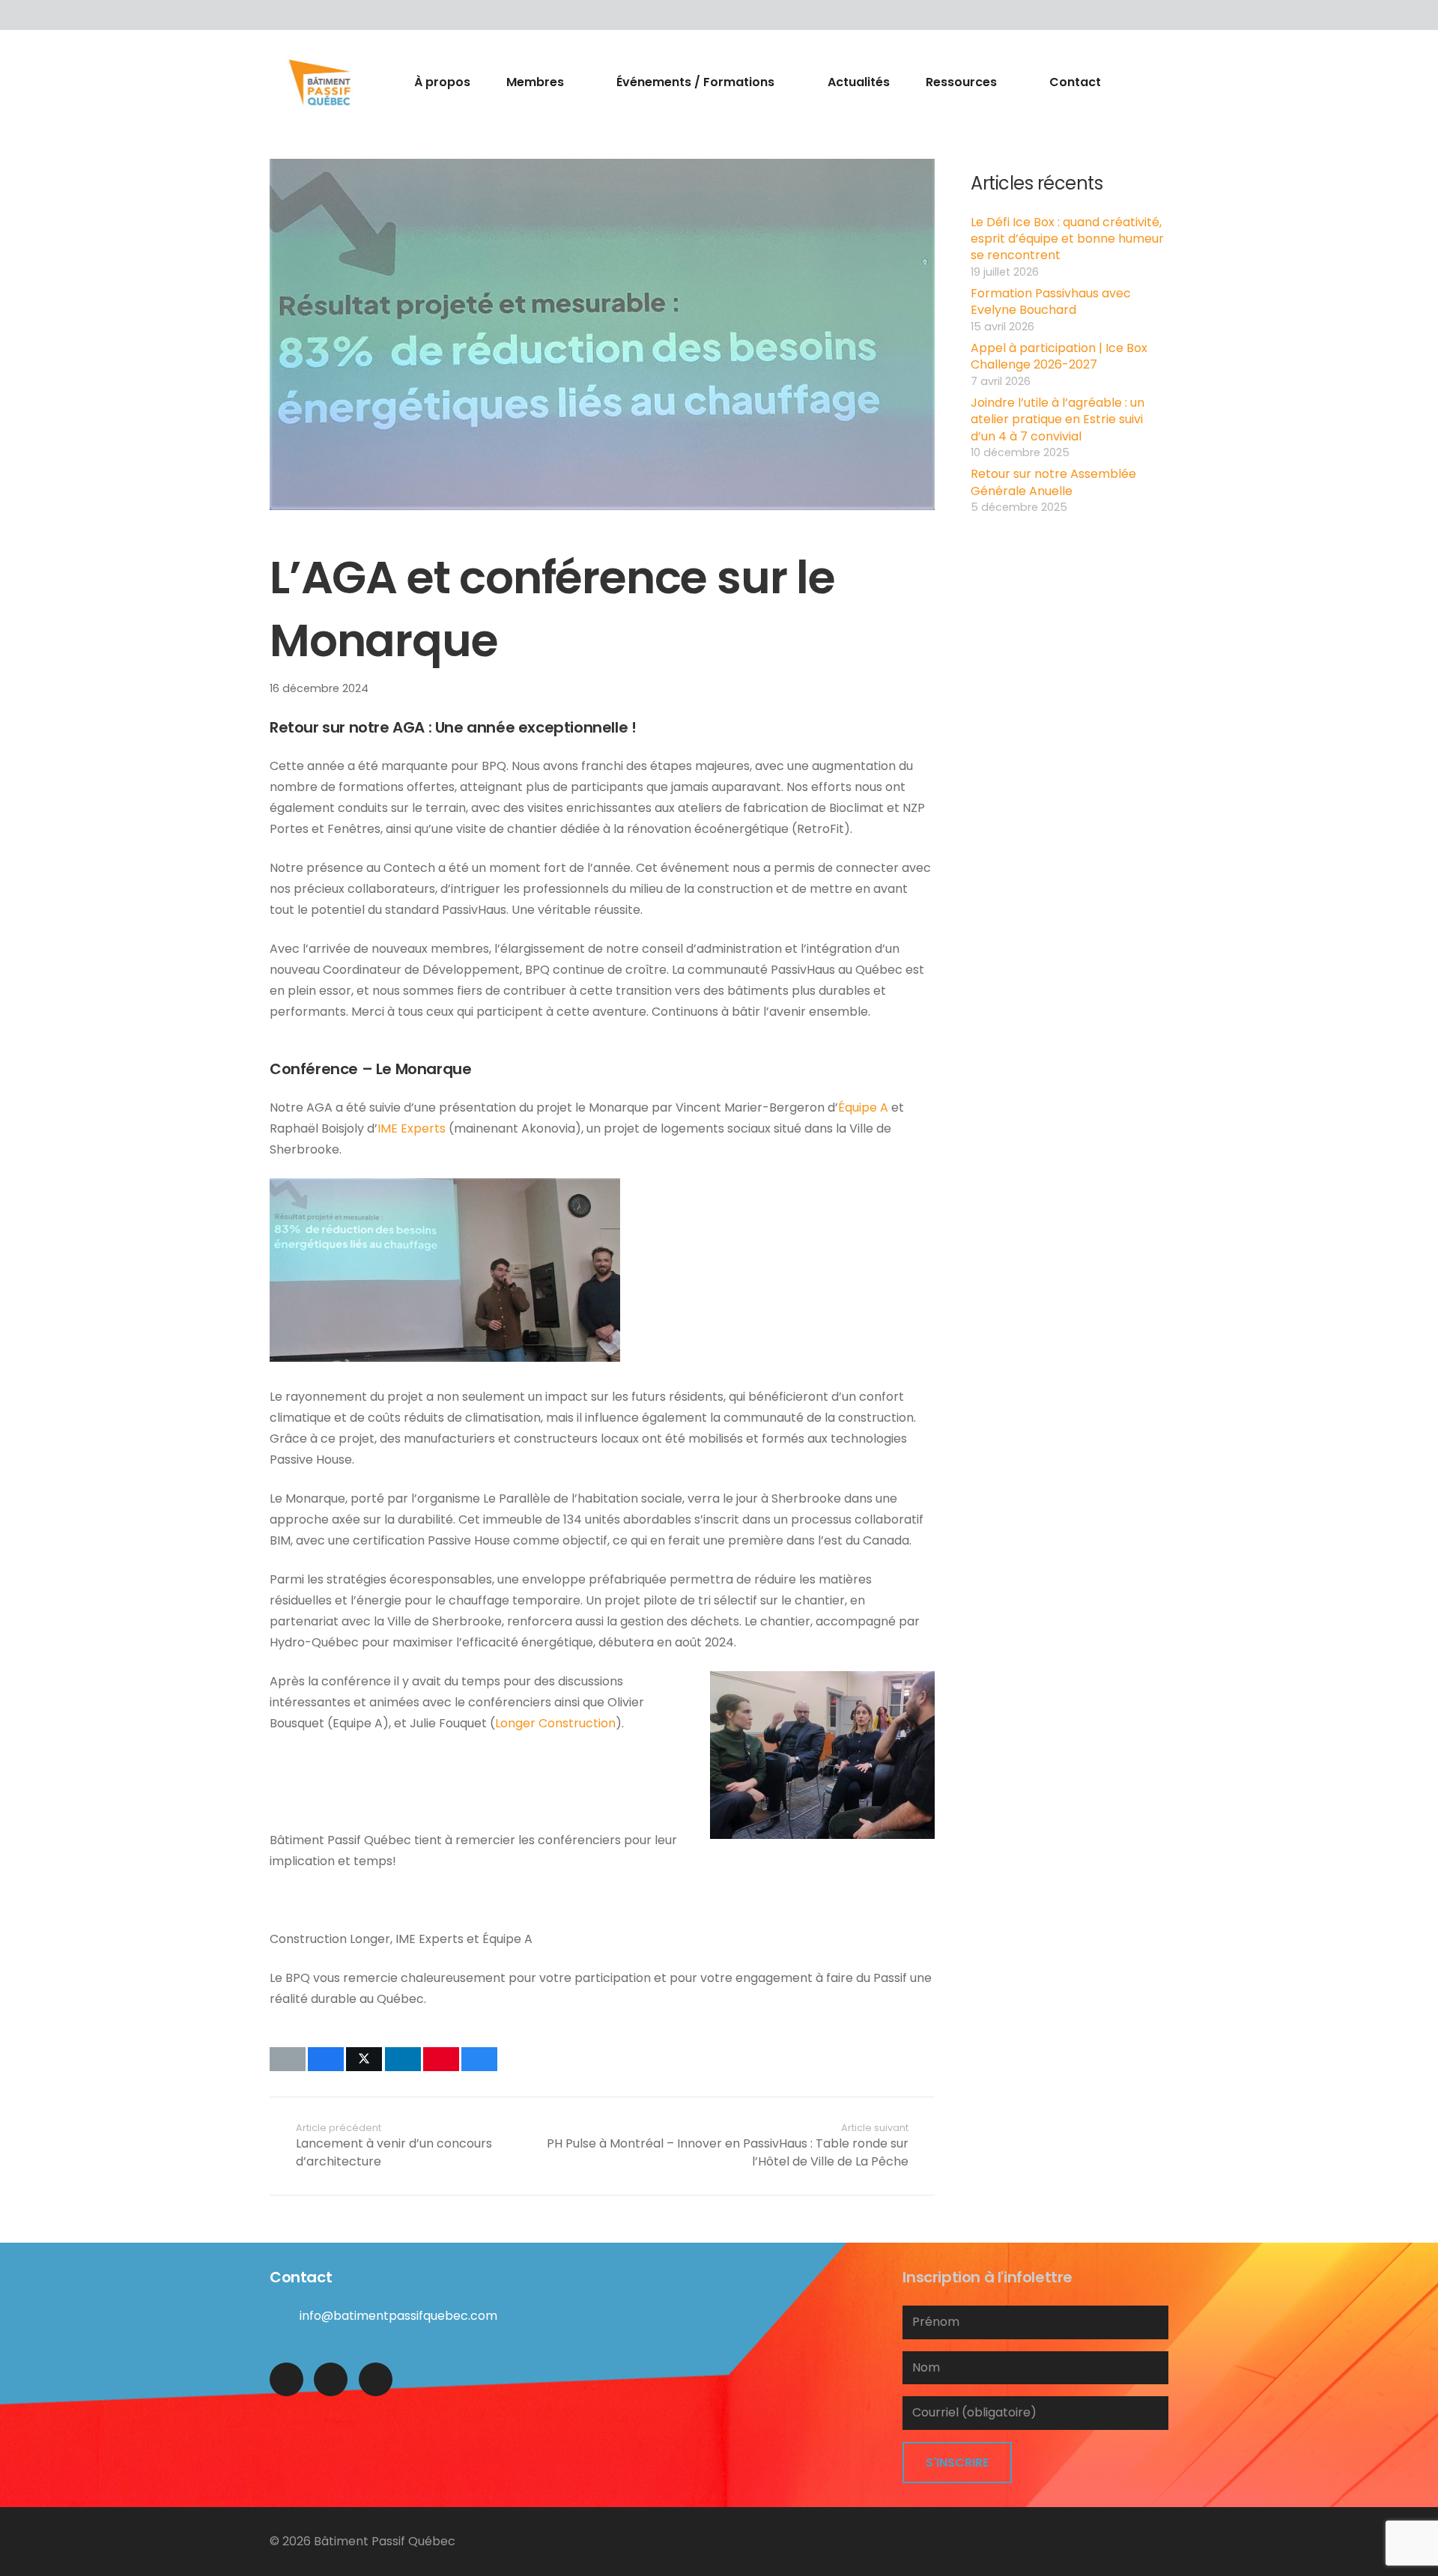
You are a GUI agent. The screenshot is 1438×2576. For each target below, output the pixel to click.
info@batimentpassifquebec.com (398, 2316)
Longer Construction (555, 1723)
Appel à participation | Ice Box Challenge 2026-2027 (1059, 356)
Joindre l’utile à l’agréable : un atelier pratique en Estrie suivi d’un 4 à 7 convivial (1058, 419)
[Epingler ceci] (441, 2059)
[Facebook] (285, 15)
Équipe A (863, 1107)
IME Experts (412, 1128)
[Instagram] (376, 2379)
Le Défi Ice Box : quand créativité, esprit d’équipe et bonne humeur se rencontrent (1067, 239)
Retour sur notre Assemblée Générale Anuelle (1053, 482)
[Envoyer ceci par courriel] (288, 2059)
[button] (573, 82)
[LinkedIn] (315, 15)
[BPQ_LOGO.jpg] (319, 82)
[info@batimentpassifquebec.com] (285, 2316)
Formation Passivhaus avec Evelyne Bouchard (1051, 301)
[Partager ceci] (326, 2059)
